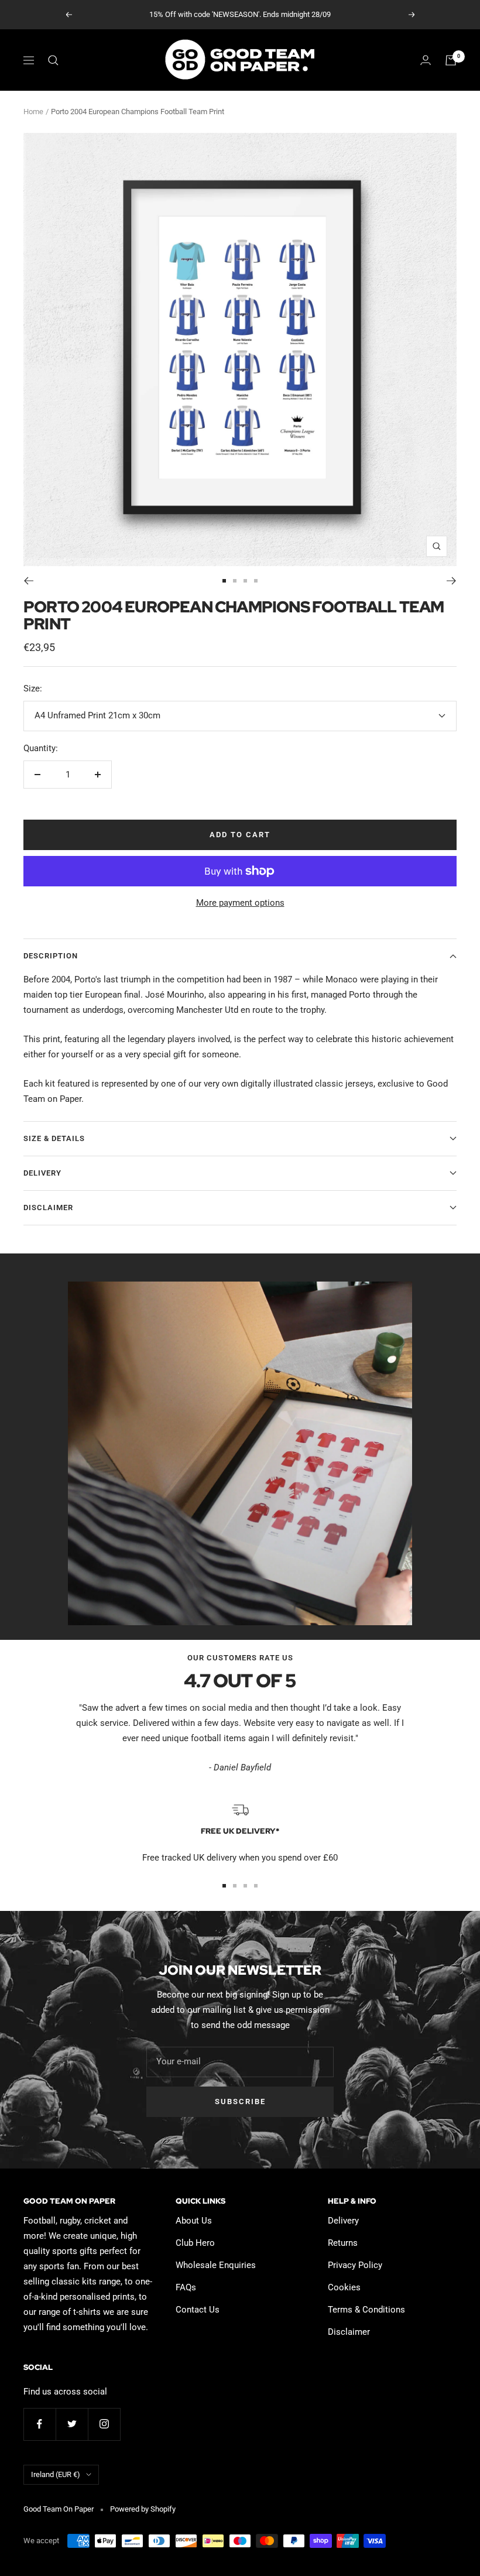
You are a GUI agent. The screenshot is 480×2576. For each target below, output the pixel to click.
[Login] (426, 60)
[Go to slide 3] (245, 581)
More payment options (240, 903)
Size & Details (54, 1138)
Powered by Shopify (143, 2509)
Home (33, 112)
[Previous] (28, 581)
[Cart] (451, 60)
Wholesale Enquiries (216, 2265)
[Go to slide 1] (224, 581)
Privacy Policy (355, 2265)
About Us (194, 2221)
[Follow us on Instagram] (104, 2424)
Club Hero (195, 2243)
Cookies (344, 2287)
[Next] (452, 581)
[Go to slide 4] (256, 581)
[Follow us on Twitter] (72, 2424)
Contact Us (198, 2310)
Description (51, 956)
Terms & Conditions (366, 2310)
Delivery (42, 1173)
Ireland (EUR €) (56, 2474)
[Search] (53, 60)
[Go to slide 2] (235, 581)
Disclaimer (48, 1207)
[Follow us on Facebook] (40, 2424)
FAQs (186, 2287)
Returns (343, 2243)
